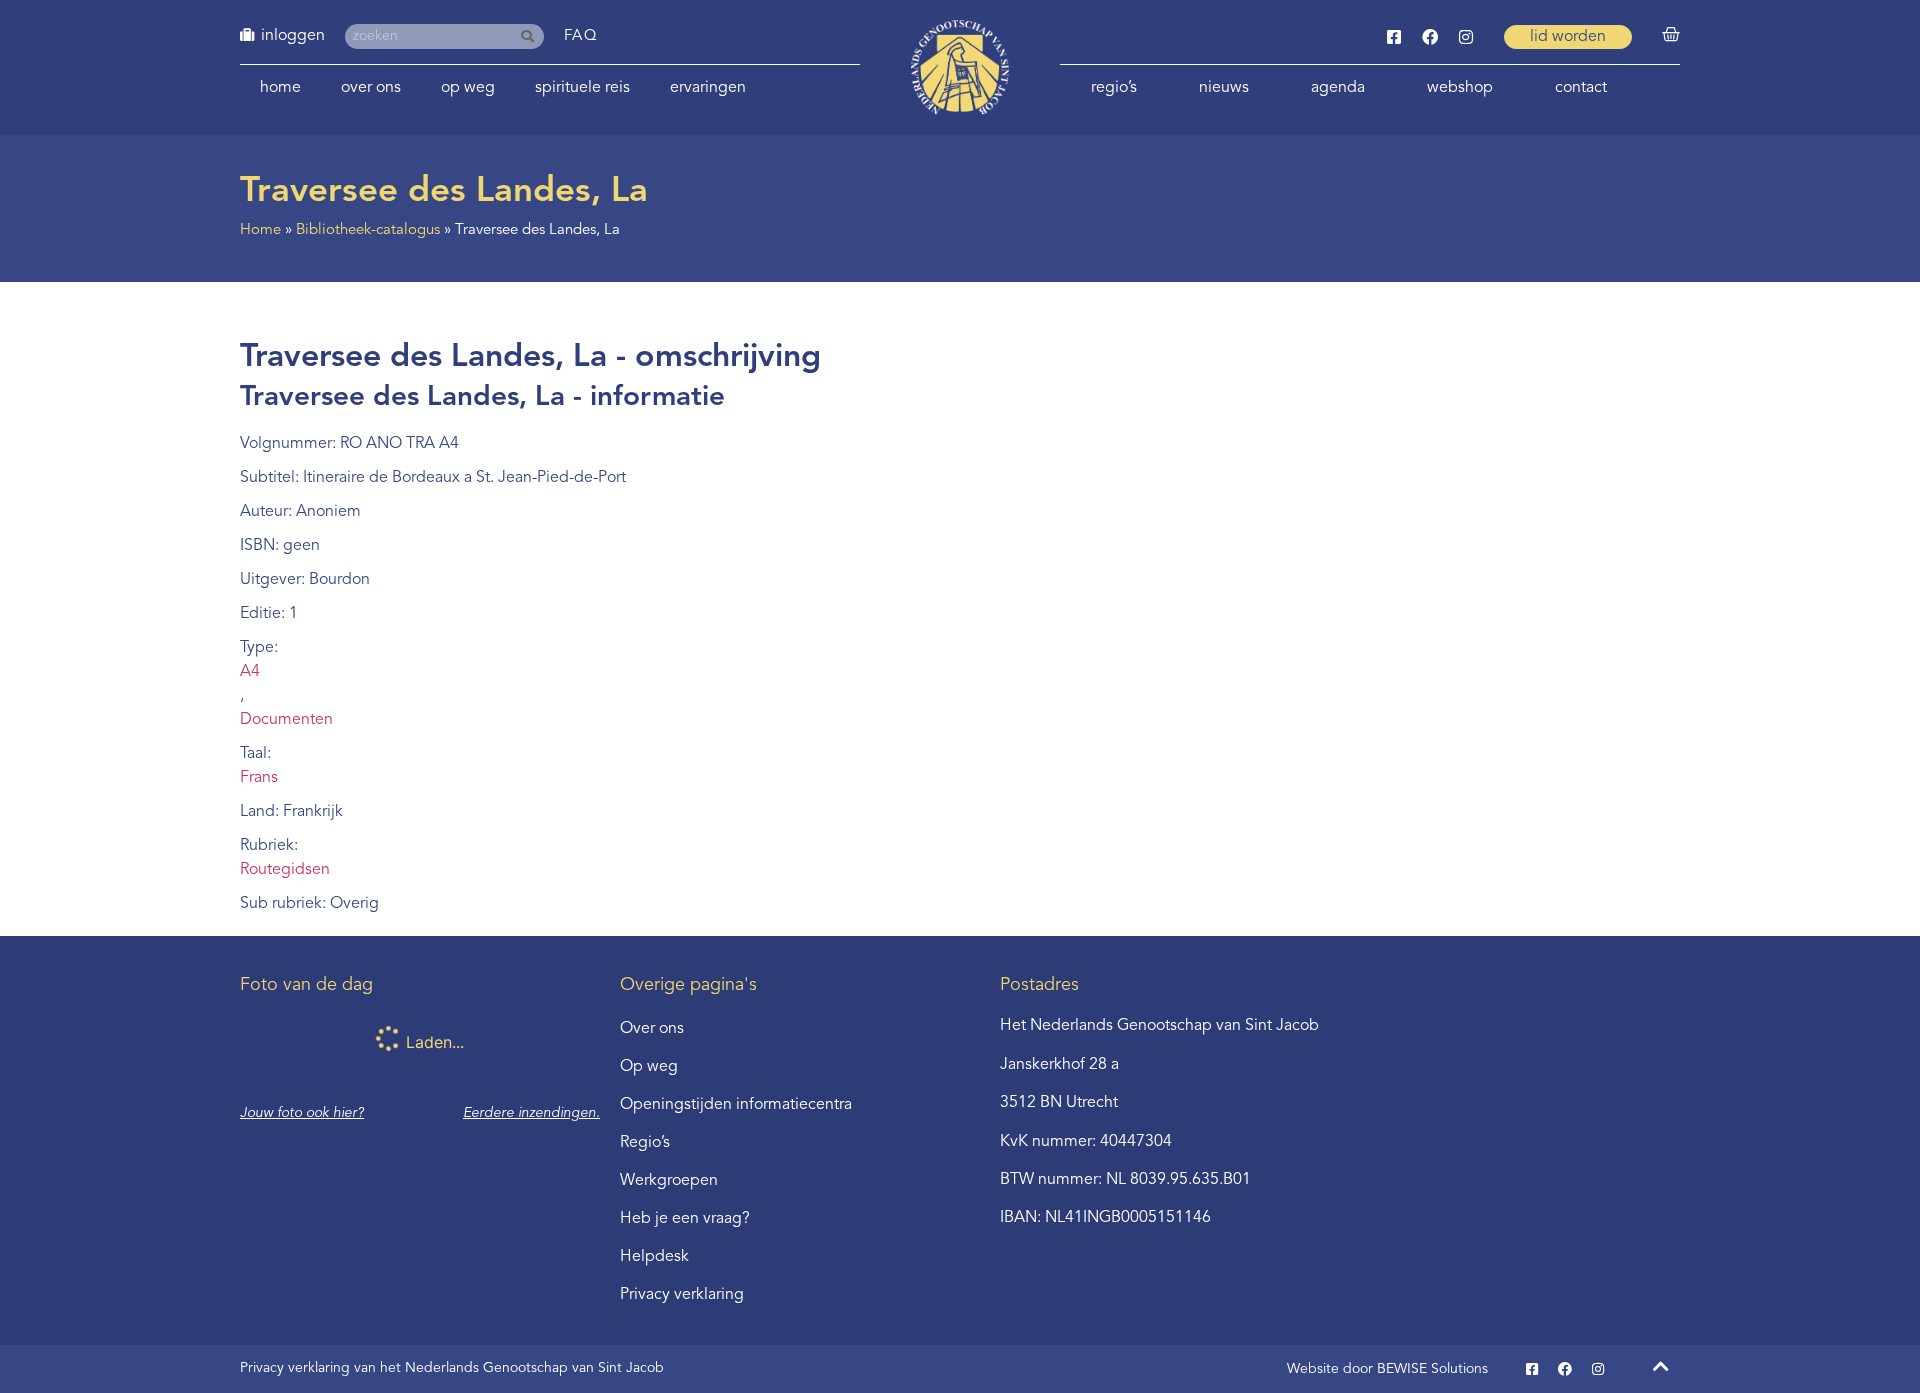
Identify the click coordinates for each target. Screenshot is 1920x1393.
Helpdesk (654, 1257)
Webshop (1460, 88)
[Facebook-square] (1394, 37)
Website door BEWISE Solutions (1387, 1369)
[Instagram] (1466, 37)
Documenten (286, 720)
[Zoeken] (531, 36)
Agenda (1338, 88)
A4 (250, 672)
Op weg (468, 88)
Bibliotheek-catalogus (368, 230)
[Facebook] (1430, 37)
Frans (259, 778)
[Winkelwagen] (1671, 35)
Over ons (371, 88)
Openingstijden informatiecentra (736, 1105)
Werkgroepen (669, 1181)
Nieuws (1224, 88)
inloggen (293, 36)
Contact (1581, 88)
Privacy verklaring (682, 1295)
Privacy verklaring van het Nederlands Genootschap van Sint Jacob (452, 1368)
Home (280, 88)
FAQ (581, 36)
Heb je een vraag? (685, 1219)
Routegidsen (285, 870)
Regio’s (1114, 88)
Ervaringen (708, 88)
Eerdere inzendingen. (531, 1113)
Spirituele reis (582, 88)
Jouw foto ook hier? (302, 1113)
